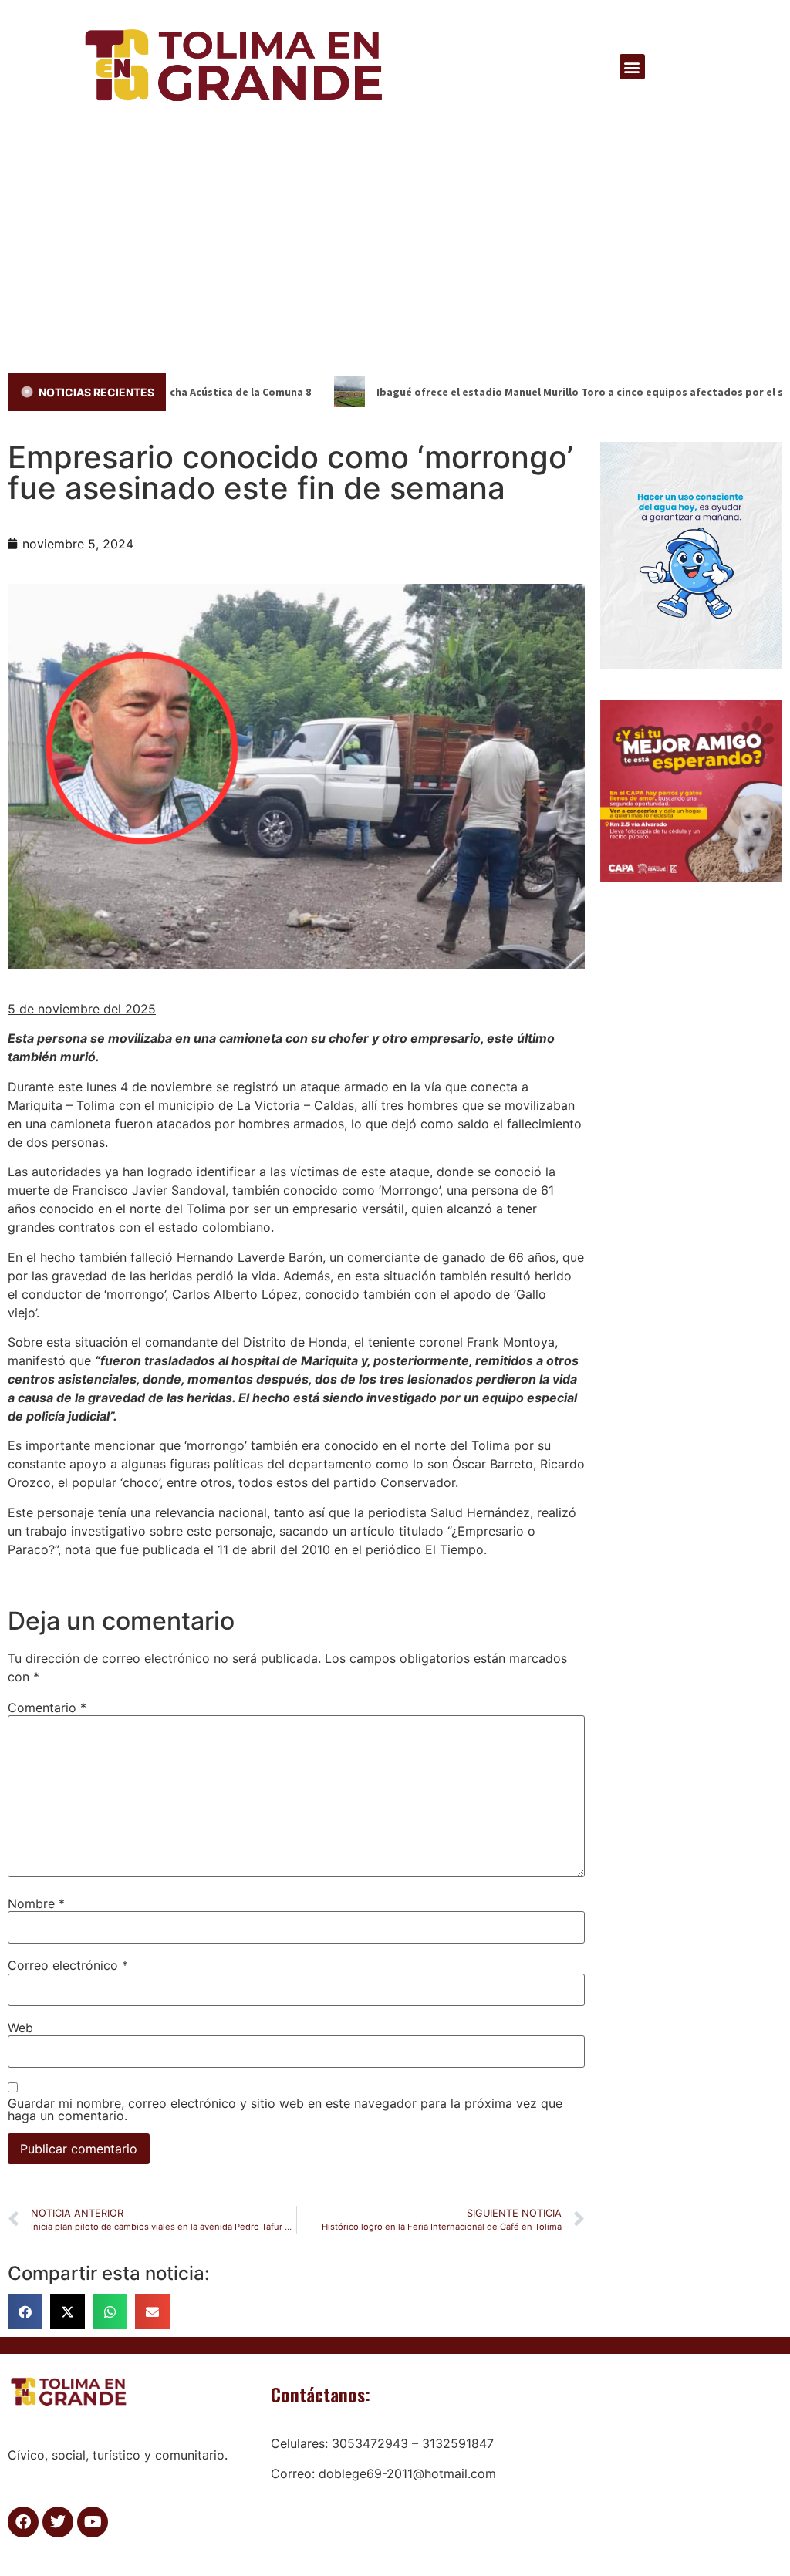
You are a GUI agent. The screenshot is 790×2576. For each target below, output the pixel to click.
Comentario (47, 1708)
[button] (632, 67)
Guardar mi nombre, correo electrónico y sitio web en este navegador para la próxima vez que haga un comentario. (285, 2109)
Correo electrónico (68, 1965)
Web (20, 2028)
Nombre (36, 1903)
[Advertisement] (395, 249)
